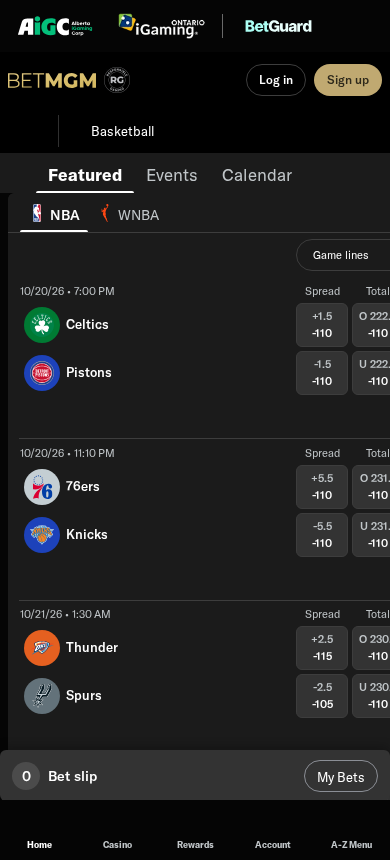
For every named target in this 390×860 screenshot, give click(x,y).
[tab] (85, 173)
